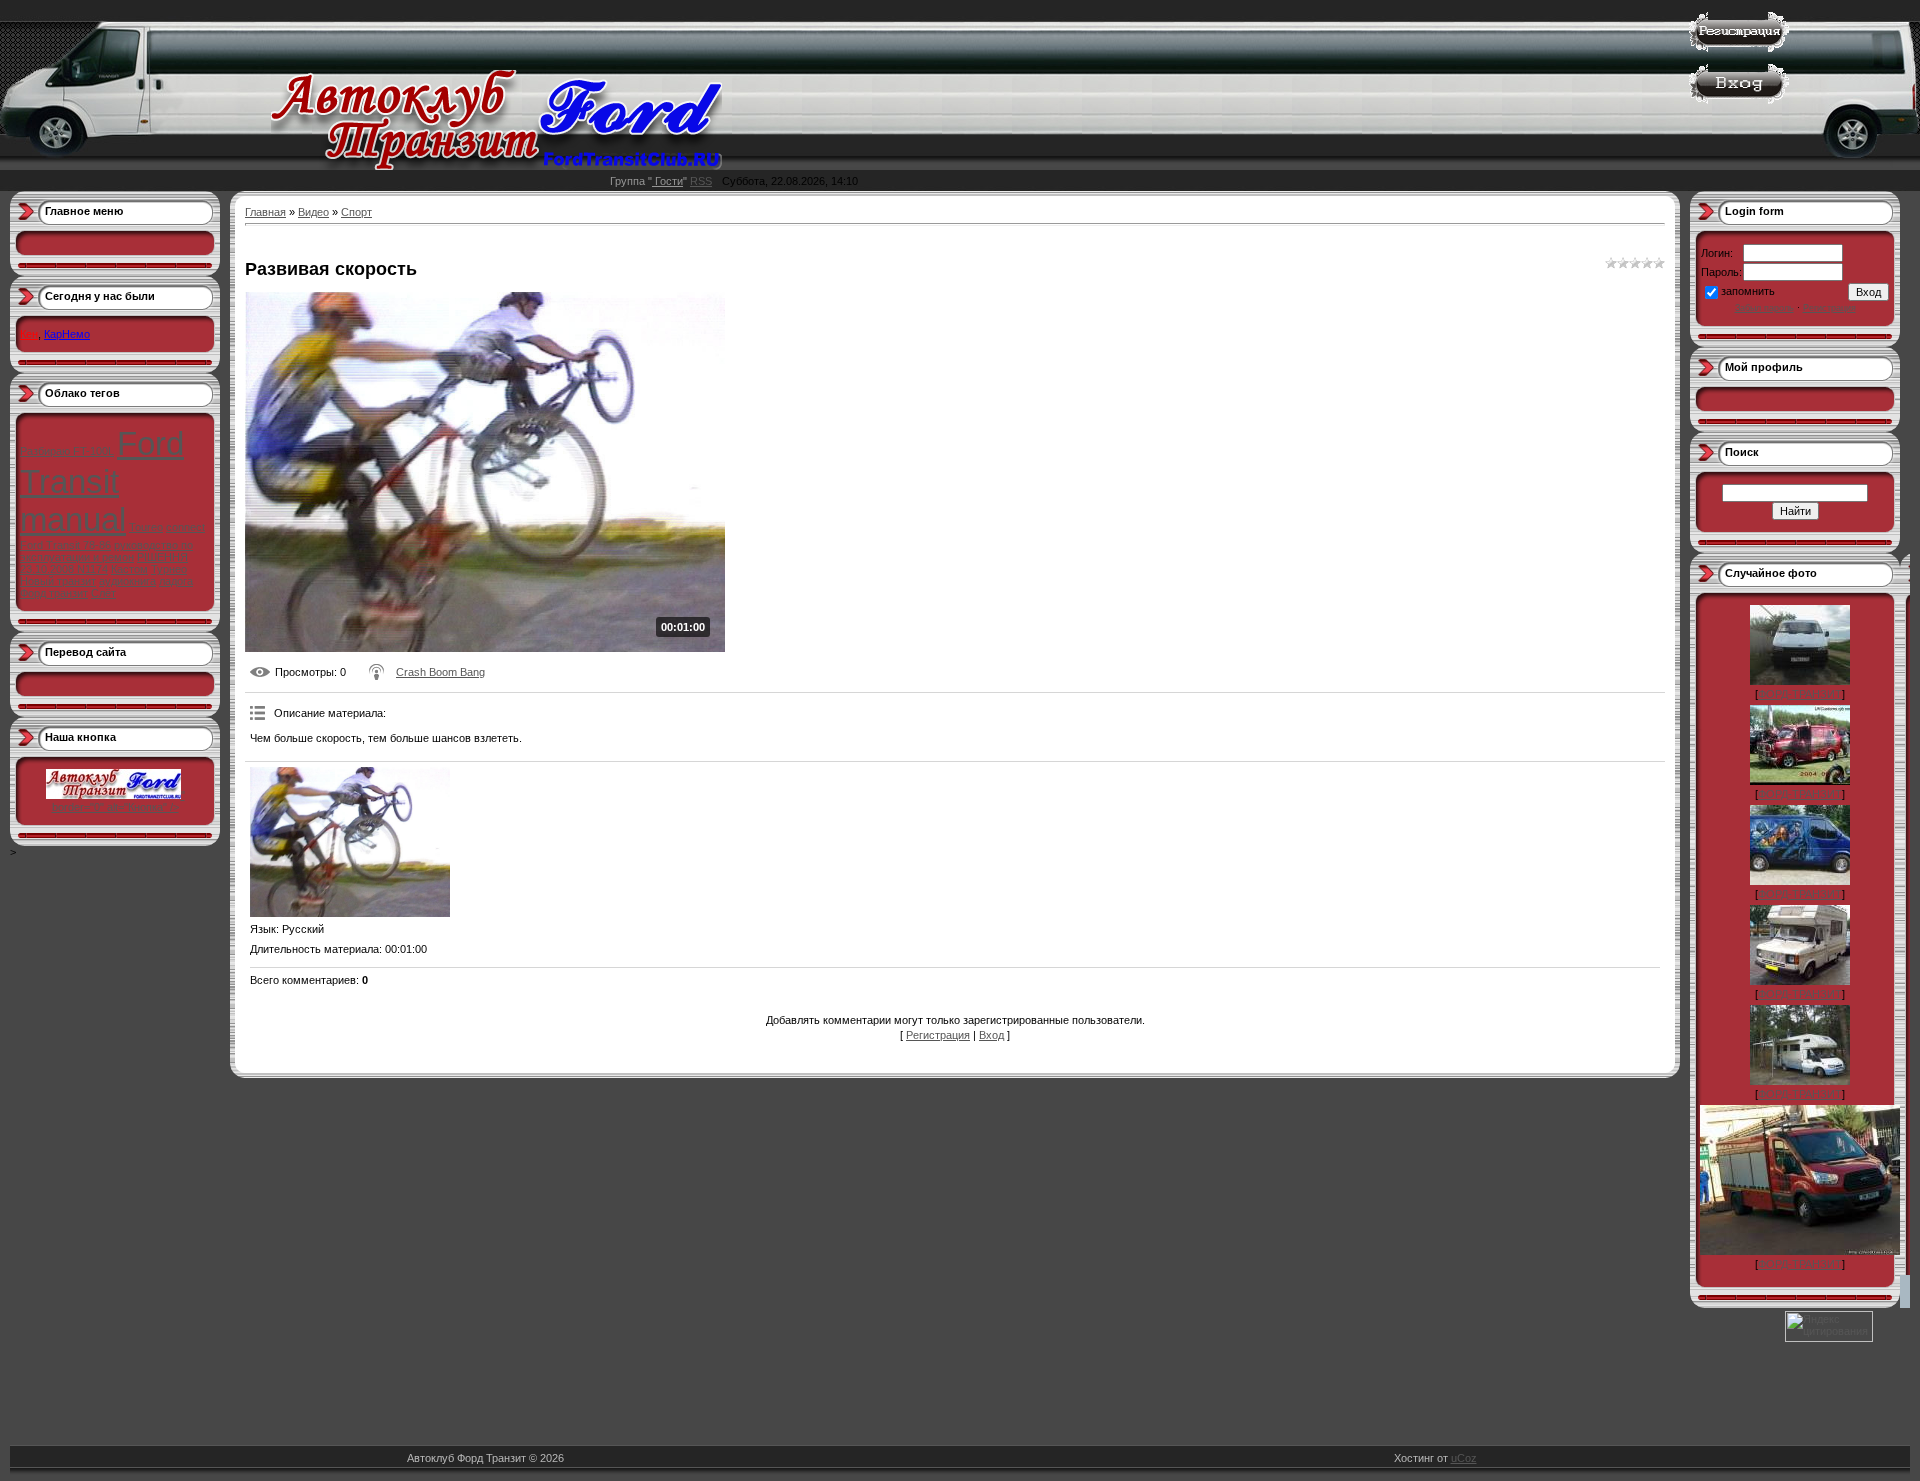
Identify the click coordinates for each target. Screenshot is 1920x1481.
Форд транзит (54, 593)
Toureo (146, 527)
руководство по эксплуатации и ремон (106, 551)
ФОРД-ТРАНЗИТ (1800, 694)
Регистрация (938, 1035)
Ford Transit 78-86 (65, 545)
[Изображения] (350, 842)
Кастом (129, 569)
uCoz (1464, 1458)
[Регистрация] (1739, 48)
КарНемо (67, 334)
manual (73, 519)
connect (185, 527)
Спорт (356, 212)
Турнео (169, 569)
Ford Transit (102, 462)
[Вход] (1739, 100)
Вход (991, 1035)
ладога (176, 581)
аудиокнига (127, 581)
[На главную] (496, 166)
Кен (29, 334)
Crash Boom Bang (440, 672)
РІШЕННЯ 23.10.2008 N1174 (104, 563)
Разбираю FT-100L (67, 451)
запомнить (1748, 291)
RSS (701, 181)
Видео (313, 212)
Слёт (103, 593)
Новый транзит (58, 581)
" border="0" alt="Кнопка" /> (118, 801)
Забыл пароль (1764, 308)
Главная (265, 212)
